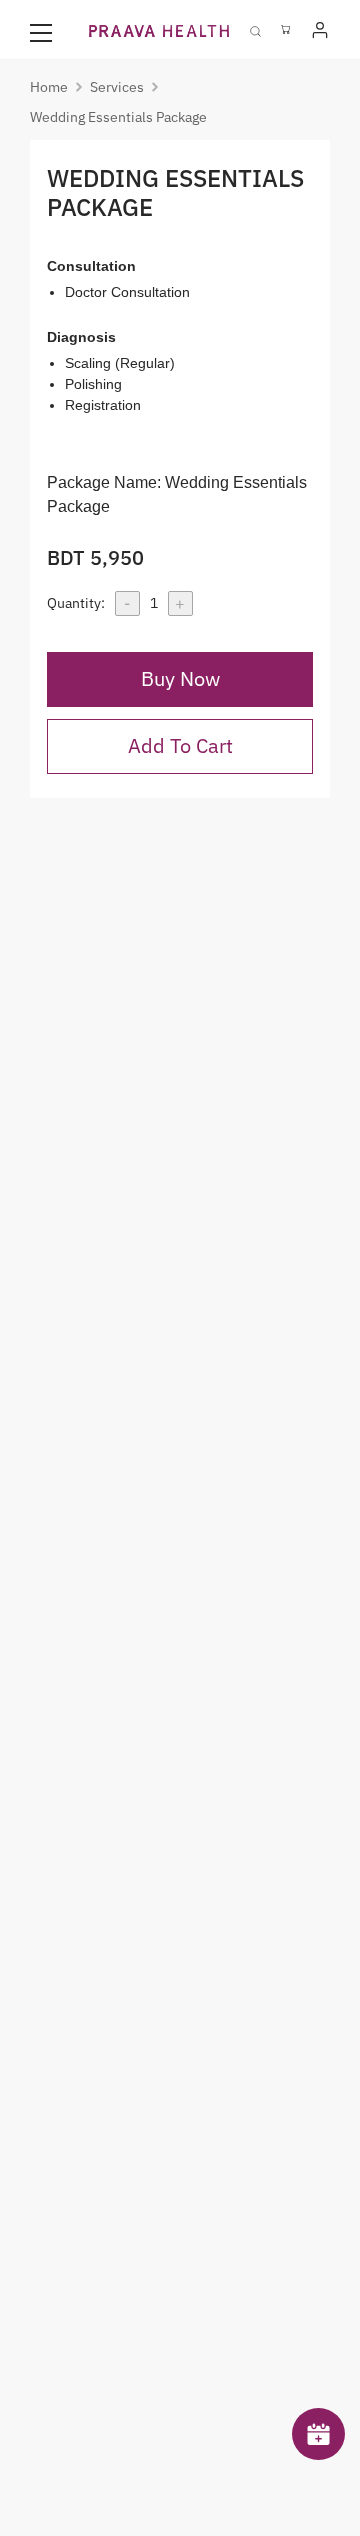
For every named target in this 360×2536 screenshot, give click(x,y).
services (117, 87)
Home (49, 87)
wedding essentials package (118, 117)
